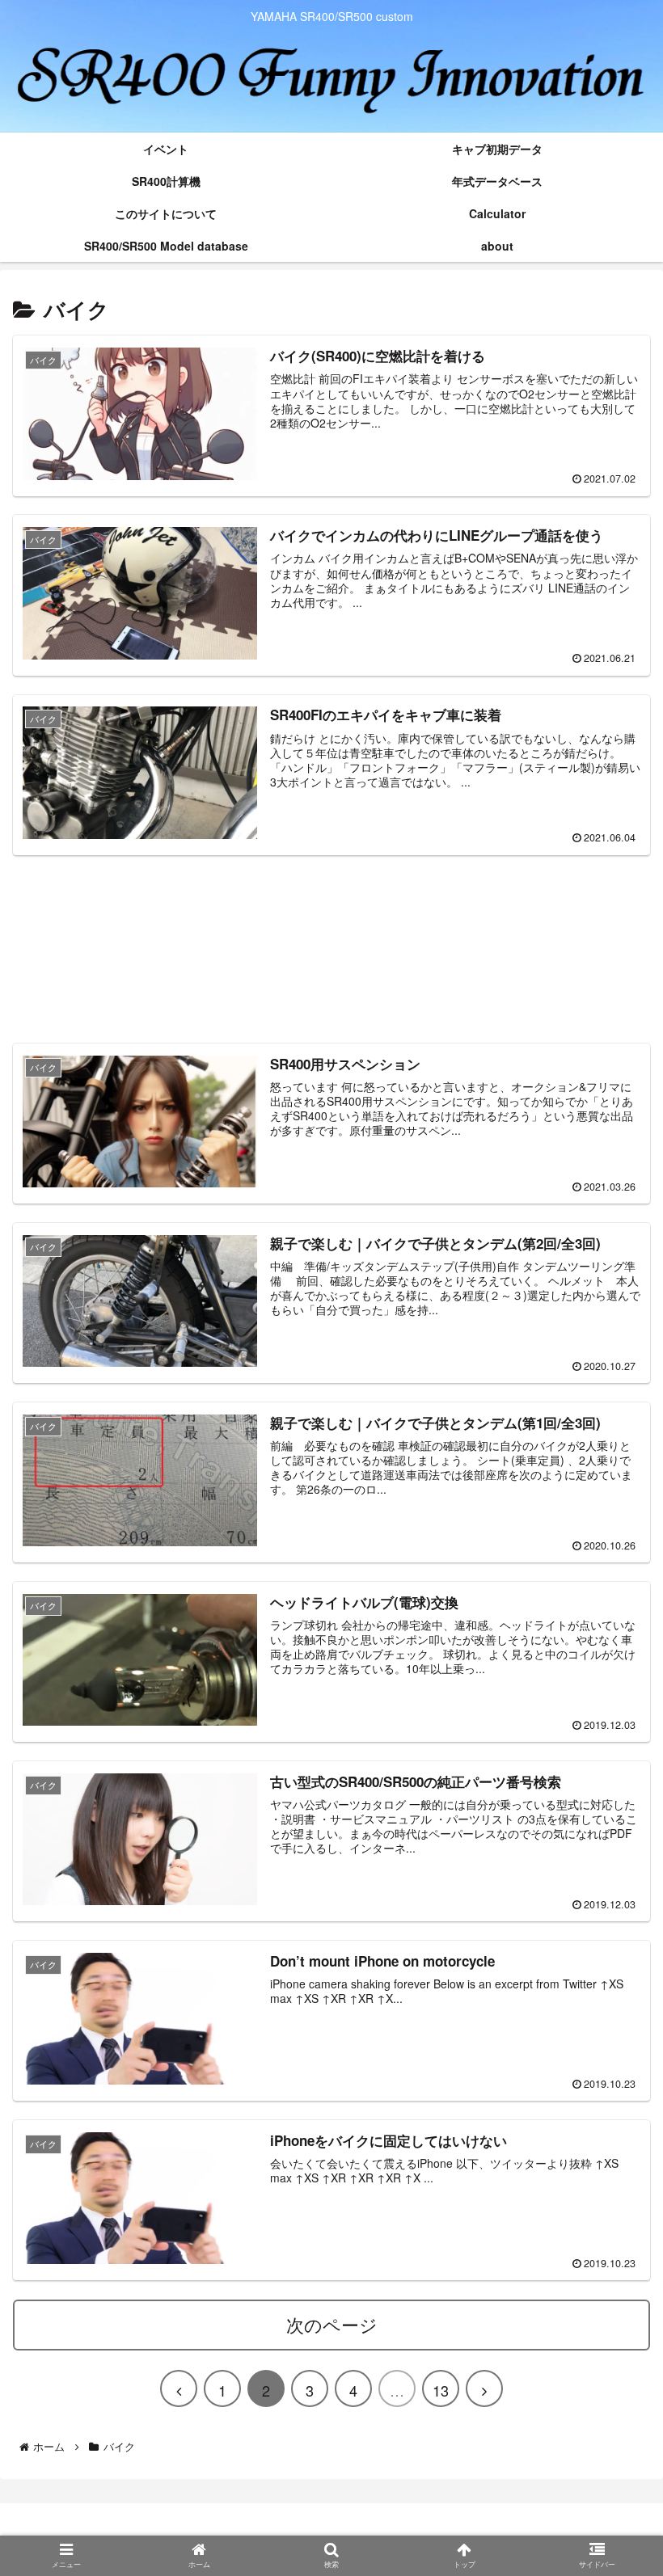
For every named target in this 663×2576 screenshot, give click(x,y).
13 (441, 2390)
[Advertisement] (331, 949)
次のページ (332, 2324)
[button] (610, 1821)
